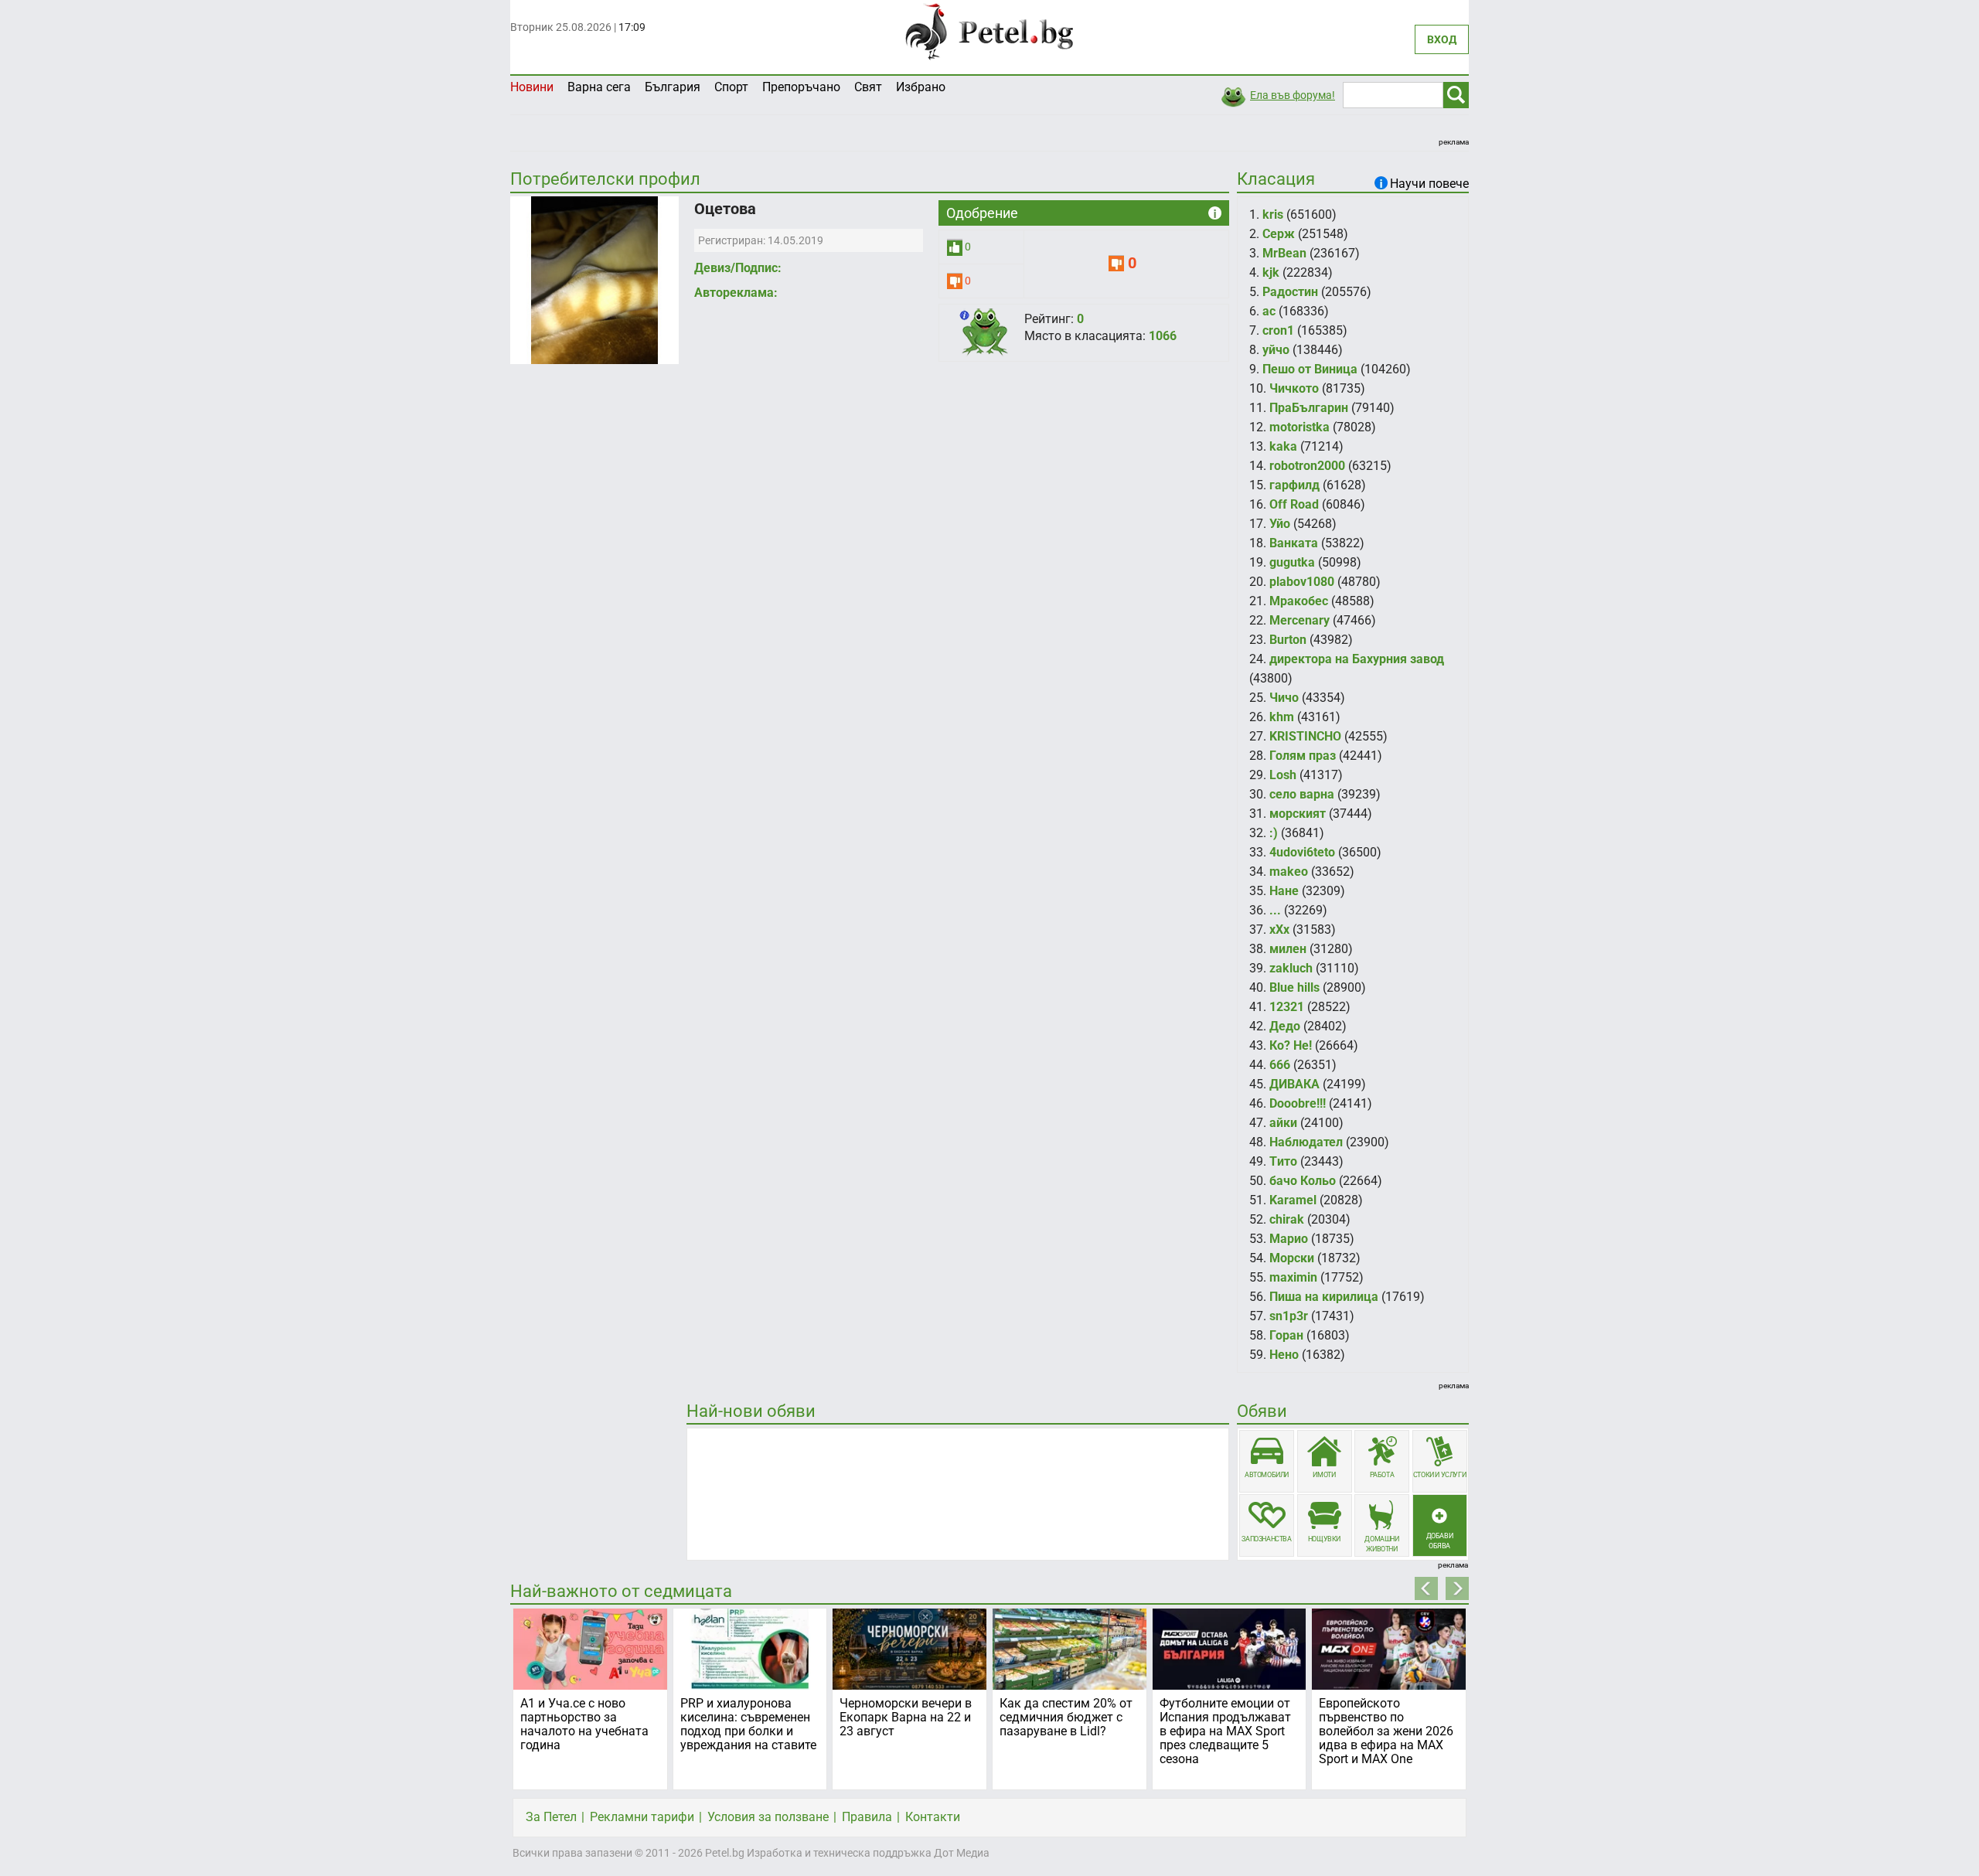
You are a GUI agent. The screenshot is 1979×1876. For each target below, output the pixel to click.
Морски (1292, 1258)
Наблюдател (1306, 1142)
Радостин (1290, 292)
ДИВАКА (1294, 1084)
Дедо (1285, 1026)
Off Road (1294, 504)
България (673, 87)
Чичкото (1294, 388)
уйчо (1276, 350)
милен (1288, 949)
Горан (1286, 1335)
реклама (1454, 142)
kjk (1271, 272)
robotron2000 (1307, 466)
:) (1274, 833)
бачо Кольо (1303, 1181)
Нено (1284, 1355)
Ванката (1294, 543)
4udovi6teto (1302, 852)
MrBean (1284, 253)
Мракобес (1299, 601)
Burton (1288, 640)
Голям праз (1303, 756)
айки (1283, 1123)
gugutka (1292, 562)
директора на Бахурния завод (1357, 659)
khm (1282, 717)
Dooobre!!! (1298, 1103)
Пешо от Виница (1310, 369)
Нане (1284, 891)
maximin (1293, 1277)
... (1275, 910)
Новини (532, 87)
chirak (1287, 1219)
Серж (1279, 234)
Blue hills (1294, 987)
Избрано (921, 87)
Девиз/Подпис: (738, 268)
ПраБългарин (1309, 408)
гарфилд (1294, 485)
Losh (1283, 775)
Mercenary (1299, 620)
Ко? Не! (1291, 1045)
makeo (1289, 872)
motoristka (1299, 427)
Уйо (1280, 524)
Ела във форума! (1293, 95)
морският (1298, 814)
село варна (1302, 794)
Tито (1283, 1161)
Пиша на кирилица (1324, 1297)
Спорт (731, 87)
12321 (1287, 1007)
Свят (868, 87)
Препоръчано (801, 87)
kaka (1283, 446)
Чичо (1284, 698)
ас (1269, 311)
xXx (1279, 929)
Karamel (1293, 1200)
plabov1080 (1302, 582)
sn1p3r (1289, 1316)
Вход (1442, 39)
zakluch (1291, 968)
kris (1273, 214)
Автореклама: (736, 293)
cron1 (1278, 330)
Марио (1289, 1239)
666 (1280, 1065)
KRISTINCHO (1305, 736)
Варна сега (599, 87)
